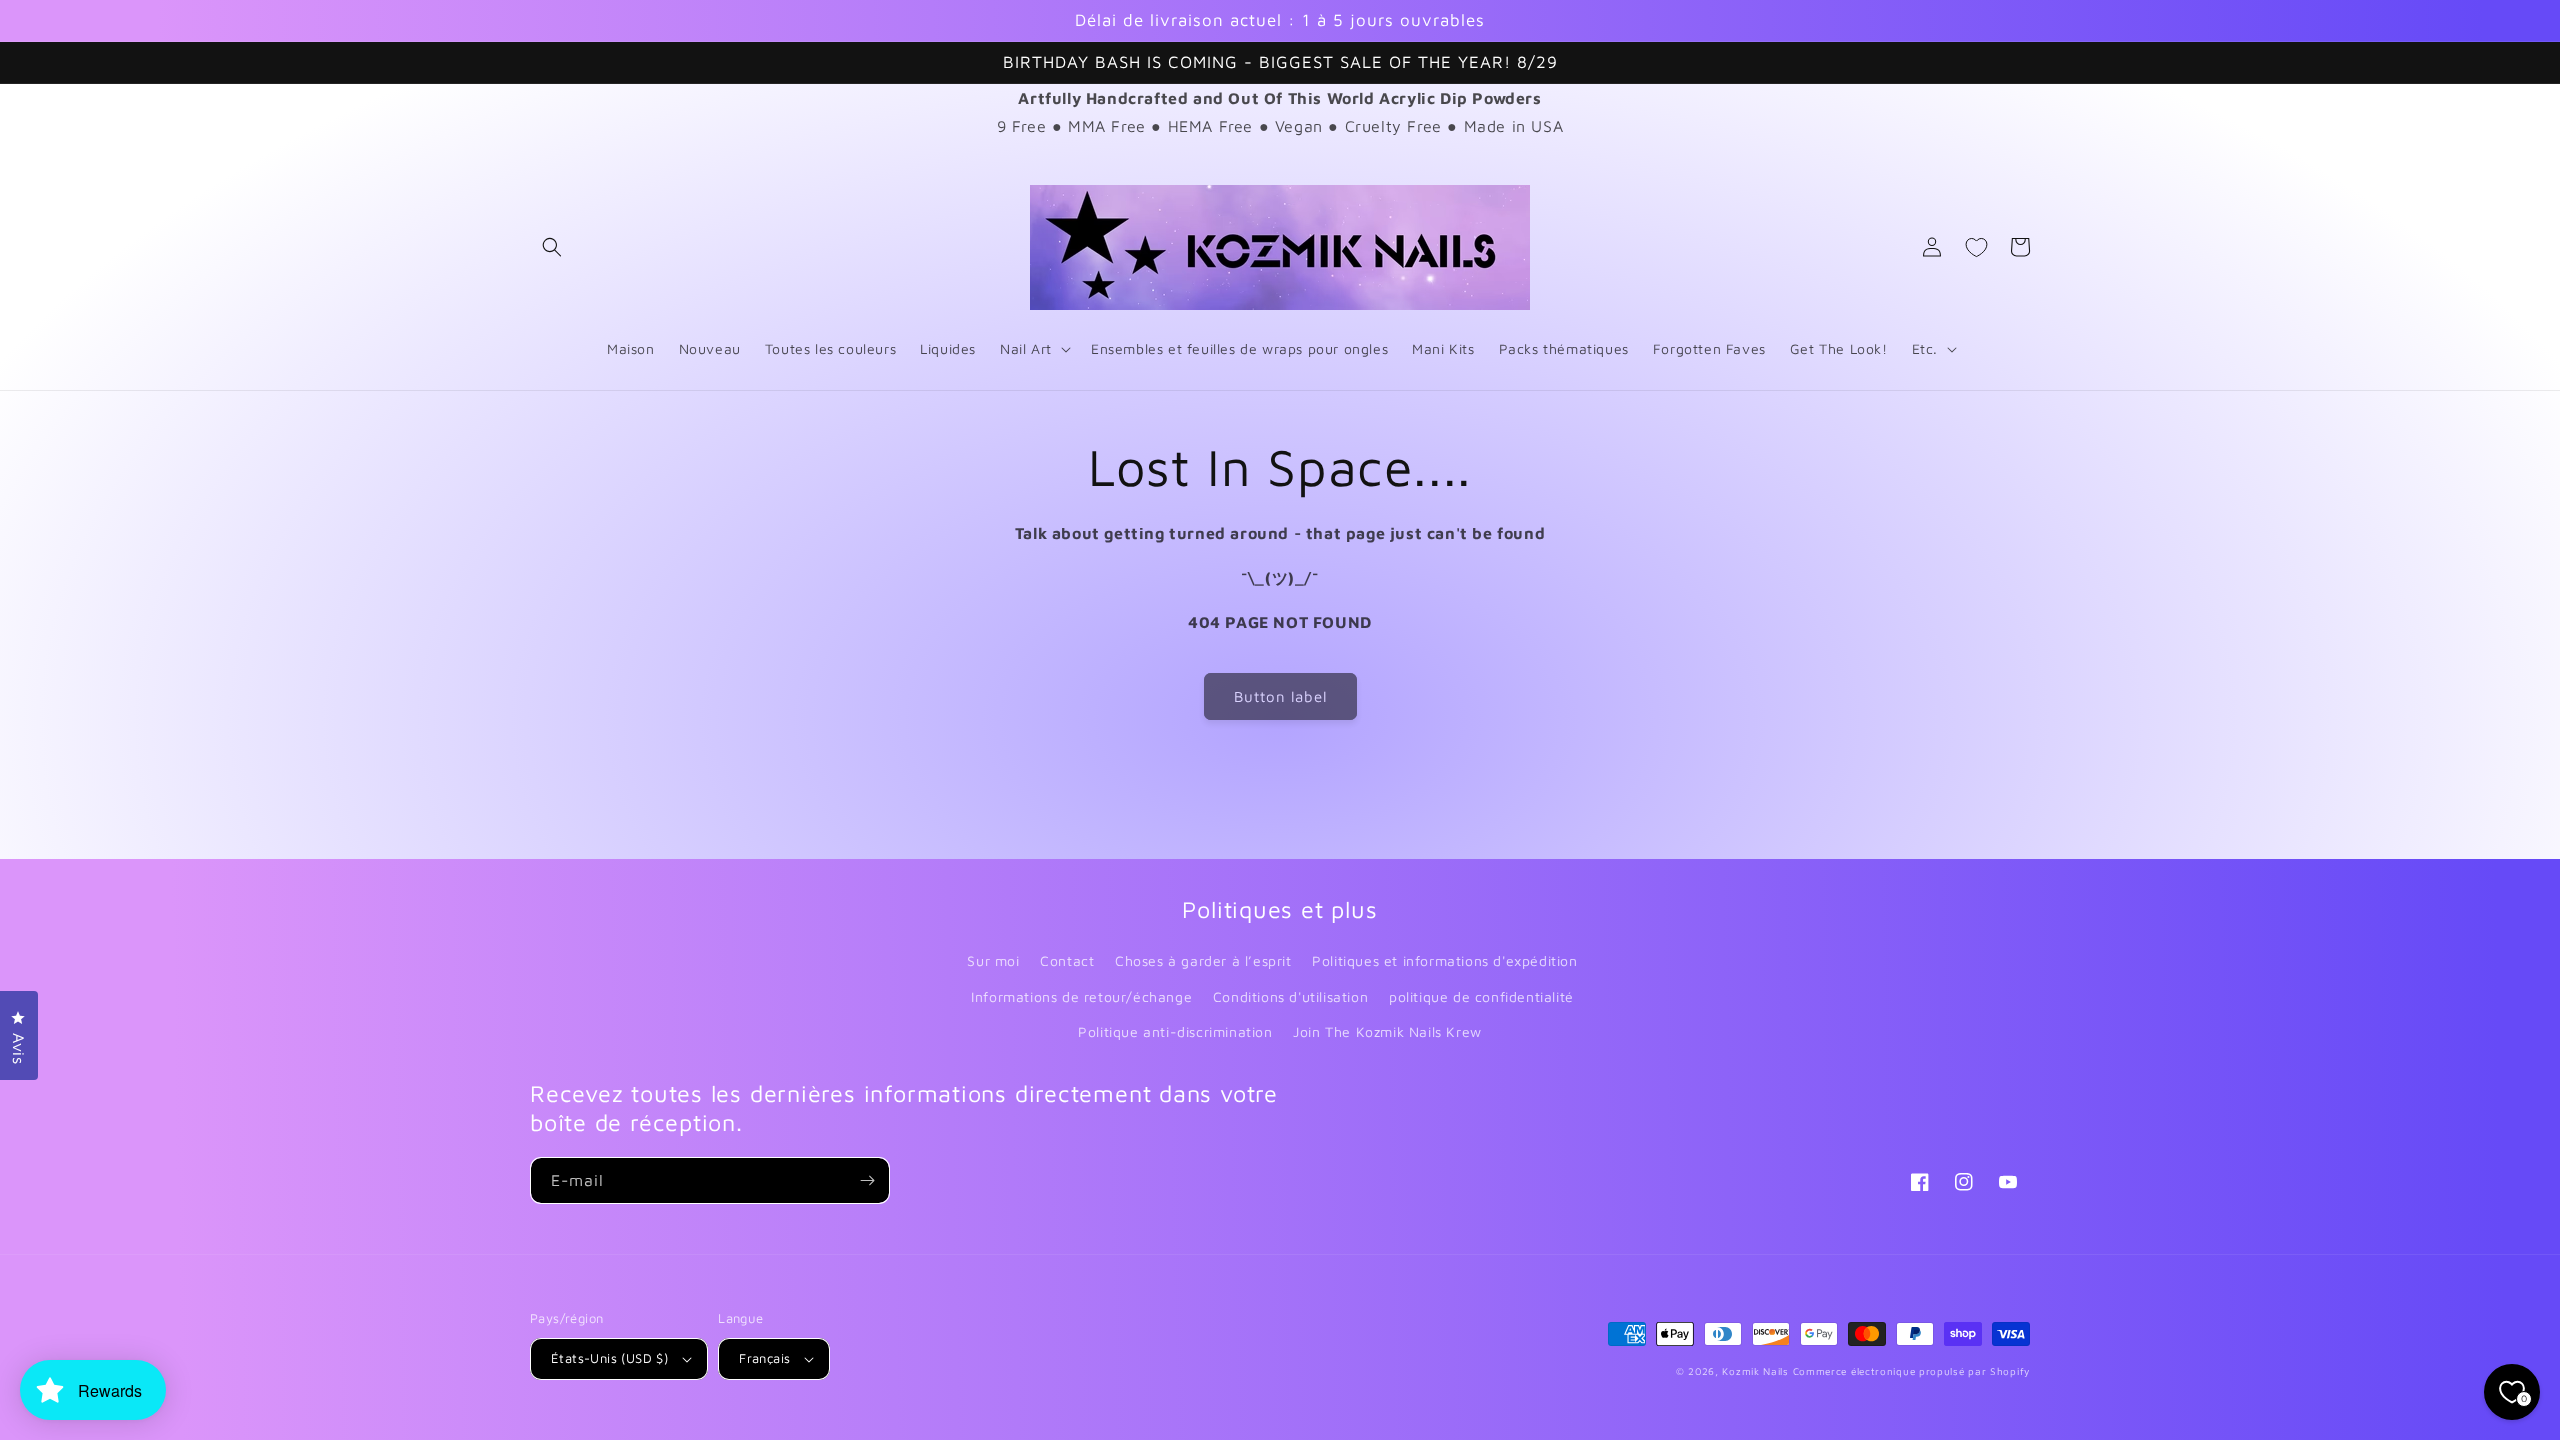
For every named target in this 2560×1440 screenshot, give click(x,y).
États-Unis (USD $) (609, 1358)
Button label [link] (1280, 696)
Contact (1067, 960)
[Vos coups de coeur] (1976, 247)
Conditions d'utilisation (1290, 996)
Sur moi (993, 960)
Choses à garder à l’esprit (1203, 960)
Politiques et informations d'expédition (1444, 960)
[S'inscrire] (867, 1180)
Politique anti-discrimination (1175, 1031)
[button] (552, 247)
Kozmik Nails (1755, 1371)
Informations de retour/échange (1081, 996)
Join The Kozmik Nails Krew (1387, 1031)
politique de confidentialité (1481, 996)
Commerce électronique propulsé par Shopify (1911, 1371)
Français (764, 1358)
